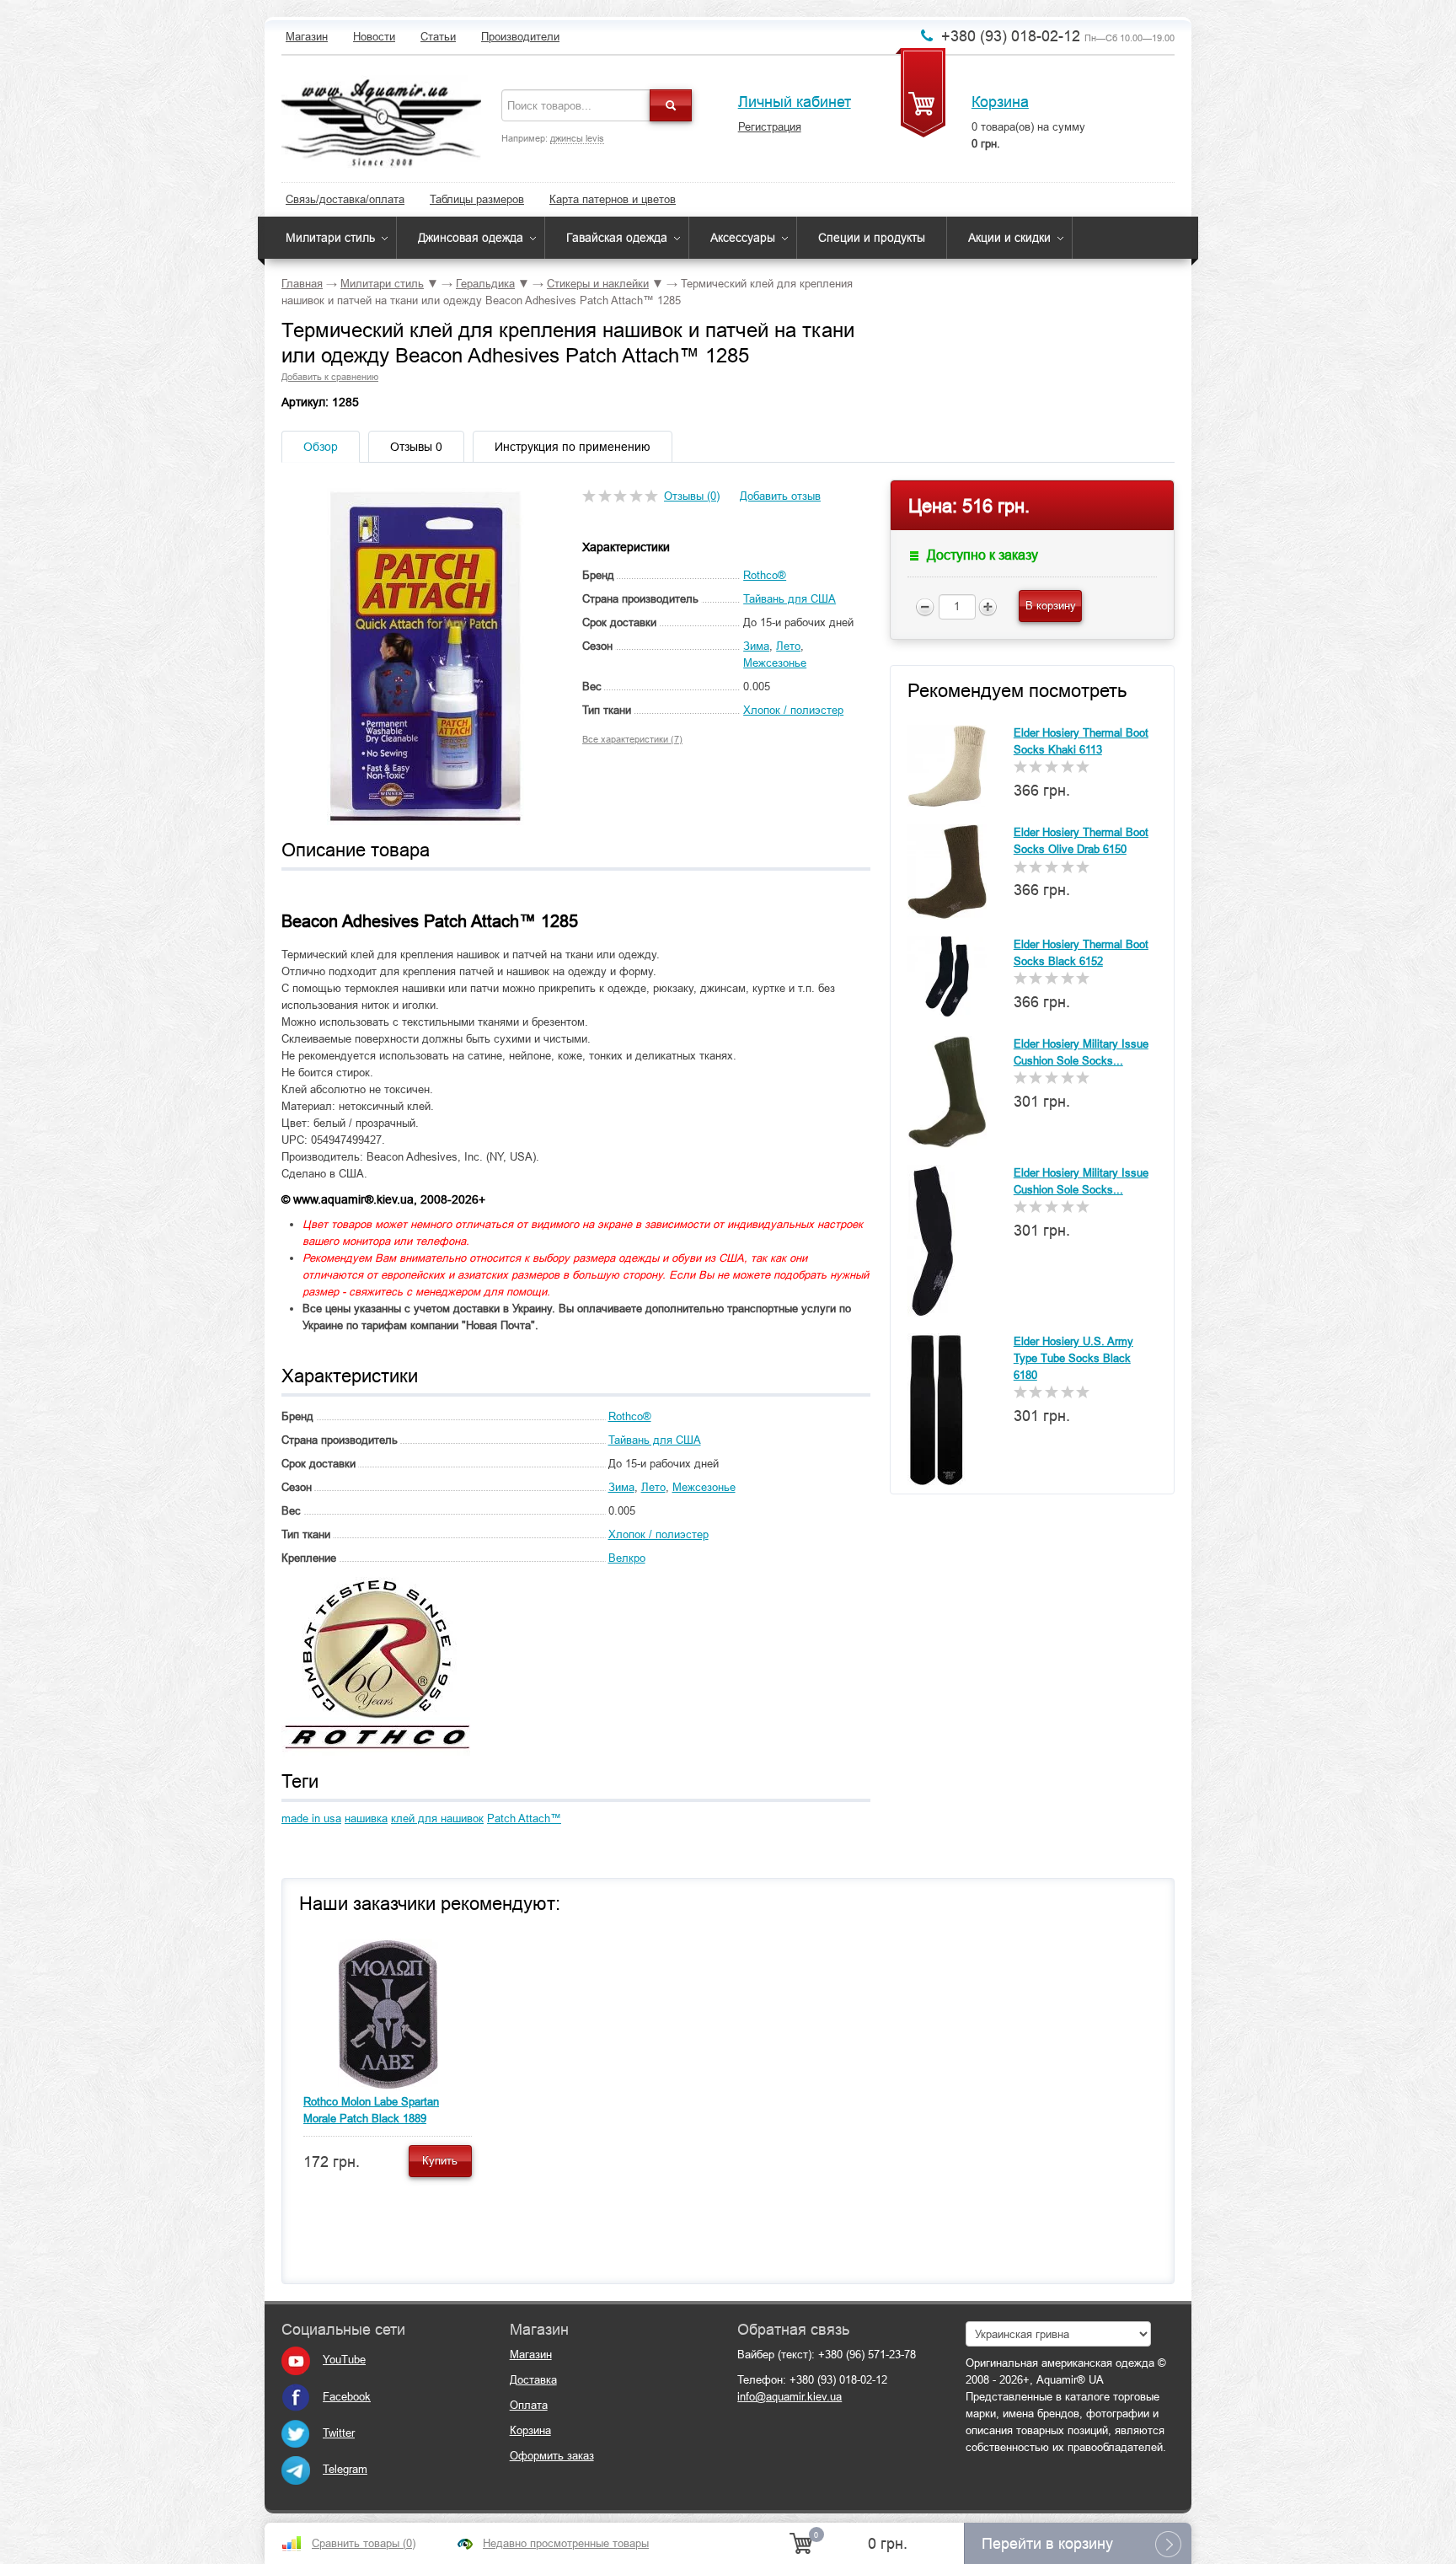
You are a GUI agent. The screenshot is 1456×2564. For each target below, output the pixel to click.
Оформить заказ (552, 2456)
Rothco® (765, 575)
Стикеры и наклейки (598, 284)
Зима (756, 646)
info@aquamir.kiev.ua (790, 2397)
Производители (520, 37)
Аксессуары (743, 238)
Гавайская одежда (617, 238)
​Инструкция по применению (573, 447)
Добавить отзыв (780, 496)
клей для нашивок (437, 1818)
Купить (440, 2161)
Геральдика (485, 284)
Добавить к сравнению (330, 377)
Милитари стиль (330, 238)
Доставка (533, 2380)
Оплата (529, 2405)
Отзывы (416, 447)
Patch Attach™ (524, 1818)
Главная (302, 284)
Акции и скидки (1009, 238)
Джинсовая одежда (471, 238)
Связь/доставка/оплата (345, 199)
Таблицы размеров (477, 199)
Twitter (339, 2433)
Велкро (627, 1558)
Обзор (321, 447)
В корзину (1051, 606)
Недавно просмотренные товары (566, 2543)
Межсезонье (775, 663)
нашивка (366, 1818)
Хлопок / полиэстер (793, 710)
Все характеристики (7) (632, 739)
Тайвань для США (790, 599)
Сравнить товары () (364, 2543)
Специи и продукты (872, 238)
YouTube (344, 2360)
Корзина (1000, 102)
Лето (788, 646)
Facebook (347, 2397)
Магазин (307, 37)
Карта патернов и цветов (613, 199)
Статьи (438, 37)
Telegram (345, 2469)
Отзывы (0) (692, 496)
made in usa (311, 1818)
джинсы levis (577, 138)
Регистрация (770, 127)
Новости (374, 37)
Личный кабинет (795, 102)
